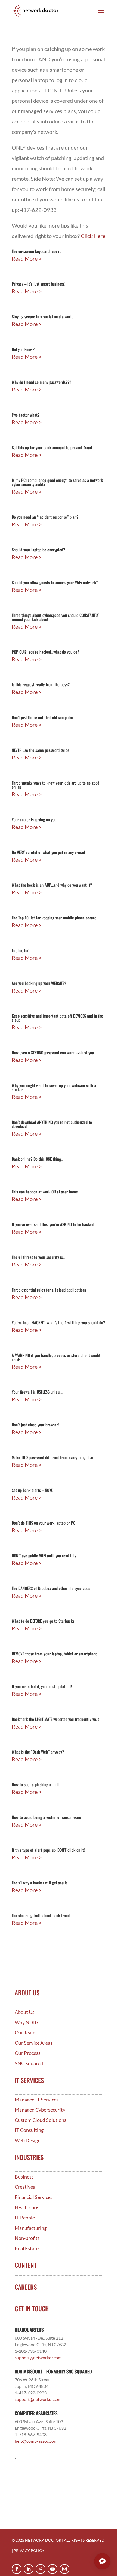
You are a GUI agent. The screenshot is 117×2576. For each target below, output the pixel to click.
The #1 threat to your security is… (39, 1257)
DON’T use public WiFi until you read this (44, 1555)
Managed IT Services (37, 2100)
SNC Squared (29, 2063)
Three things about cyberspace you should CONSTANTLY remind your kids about (55, 617)
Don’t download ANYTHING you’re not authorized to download (52, 1124)
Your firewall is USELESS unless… (37, 1392)
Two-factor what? (26, 415)
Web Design (28, 2141)
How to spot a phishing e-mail (36, 1784)
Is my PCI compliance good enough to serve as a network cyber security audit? (57, 482)
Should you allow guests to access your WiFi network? (55, 582)
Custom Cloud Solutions (41, 2120)
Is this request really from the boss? (41, 684)
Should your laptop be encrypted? (38, 550)
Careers (26, 2287)
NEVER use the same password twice (41, 750)
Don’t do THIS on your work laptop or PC (44, 1523)
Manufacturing (31, 2228)
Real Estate (27, 2248)
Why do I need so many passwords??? (41, 382)
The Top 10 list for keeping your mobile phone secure (54, 918)
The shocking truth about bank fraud (41, 1915)
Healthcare (27, 2207)
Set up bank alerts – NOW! (33, 1490)
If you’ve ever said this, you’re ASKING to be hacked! (53, 1224)
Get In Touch (32, 2309)
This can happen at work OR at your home (45, 1192)
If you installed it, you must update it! (42, 1686)
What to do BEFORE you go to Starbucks (43, 1621)
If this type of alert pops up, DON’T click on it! (48, 1850)
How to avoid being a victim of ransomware (46, 1817)
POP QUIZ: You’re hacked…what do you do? (45, 652)
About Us (25, 2012)
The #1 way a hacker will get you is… (41, 1883)
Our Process (28, 2053)
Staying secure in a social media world (43, 316)
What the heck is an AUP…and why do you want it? (52, 885)
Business (24, 2177)
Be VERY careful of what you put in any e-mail (48, 852)
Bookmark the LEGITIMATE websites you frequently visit (55, 1719)
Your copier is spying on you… (35, 819)
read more (25, 258)
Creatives (25, 2187)
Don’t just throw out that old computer (42, 717)
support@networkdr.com (38, 2358)
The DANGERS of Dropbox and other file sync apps (51, 1588)
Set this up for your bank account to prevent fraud (52, 447)
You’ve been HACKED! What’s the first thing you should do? (58, 1322)
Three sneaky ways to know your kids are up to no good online (56, 785)
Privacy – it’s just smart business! (39, 284)
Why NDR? (27, 2023)
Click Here (93, 236)
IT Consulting (29, 2130)
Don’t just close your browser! (35, 1425)
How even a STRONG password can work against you (53, 1052)
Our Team (25, 2033)
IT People (25, 2218)
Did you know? (23, 349)
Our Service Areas (34, 2043)
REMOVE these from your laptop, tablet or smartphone (55, 1654)
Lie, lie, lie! (21, 950)
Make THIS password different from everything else (52, 1457)
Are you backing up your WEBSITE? (39, 983)
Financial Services (34, 2197)
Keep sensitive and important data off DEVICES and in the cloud (57, 1018)
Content (26, 2265)
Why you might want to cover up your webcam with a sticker (54, 1087)
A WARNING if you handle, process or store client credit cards (56, 1357)
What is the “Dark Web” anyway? (38, 1752)
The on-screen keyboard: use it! (37, 251)
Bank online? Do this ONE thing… (38, 1159)
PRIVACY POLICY (29, 2551)
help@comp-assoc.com (36, 2441)
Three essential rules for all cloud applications (49, 1290)
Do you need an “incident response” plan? (45, 517)
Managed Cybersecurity (40, 2110)
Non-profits (27, 2238)
